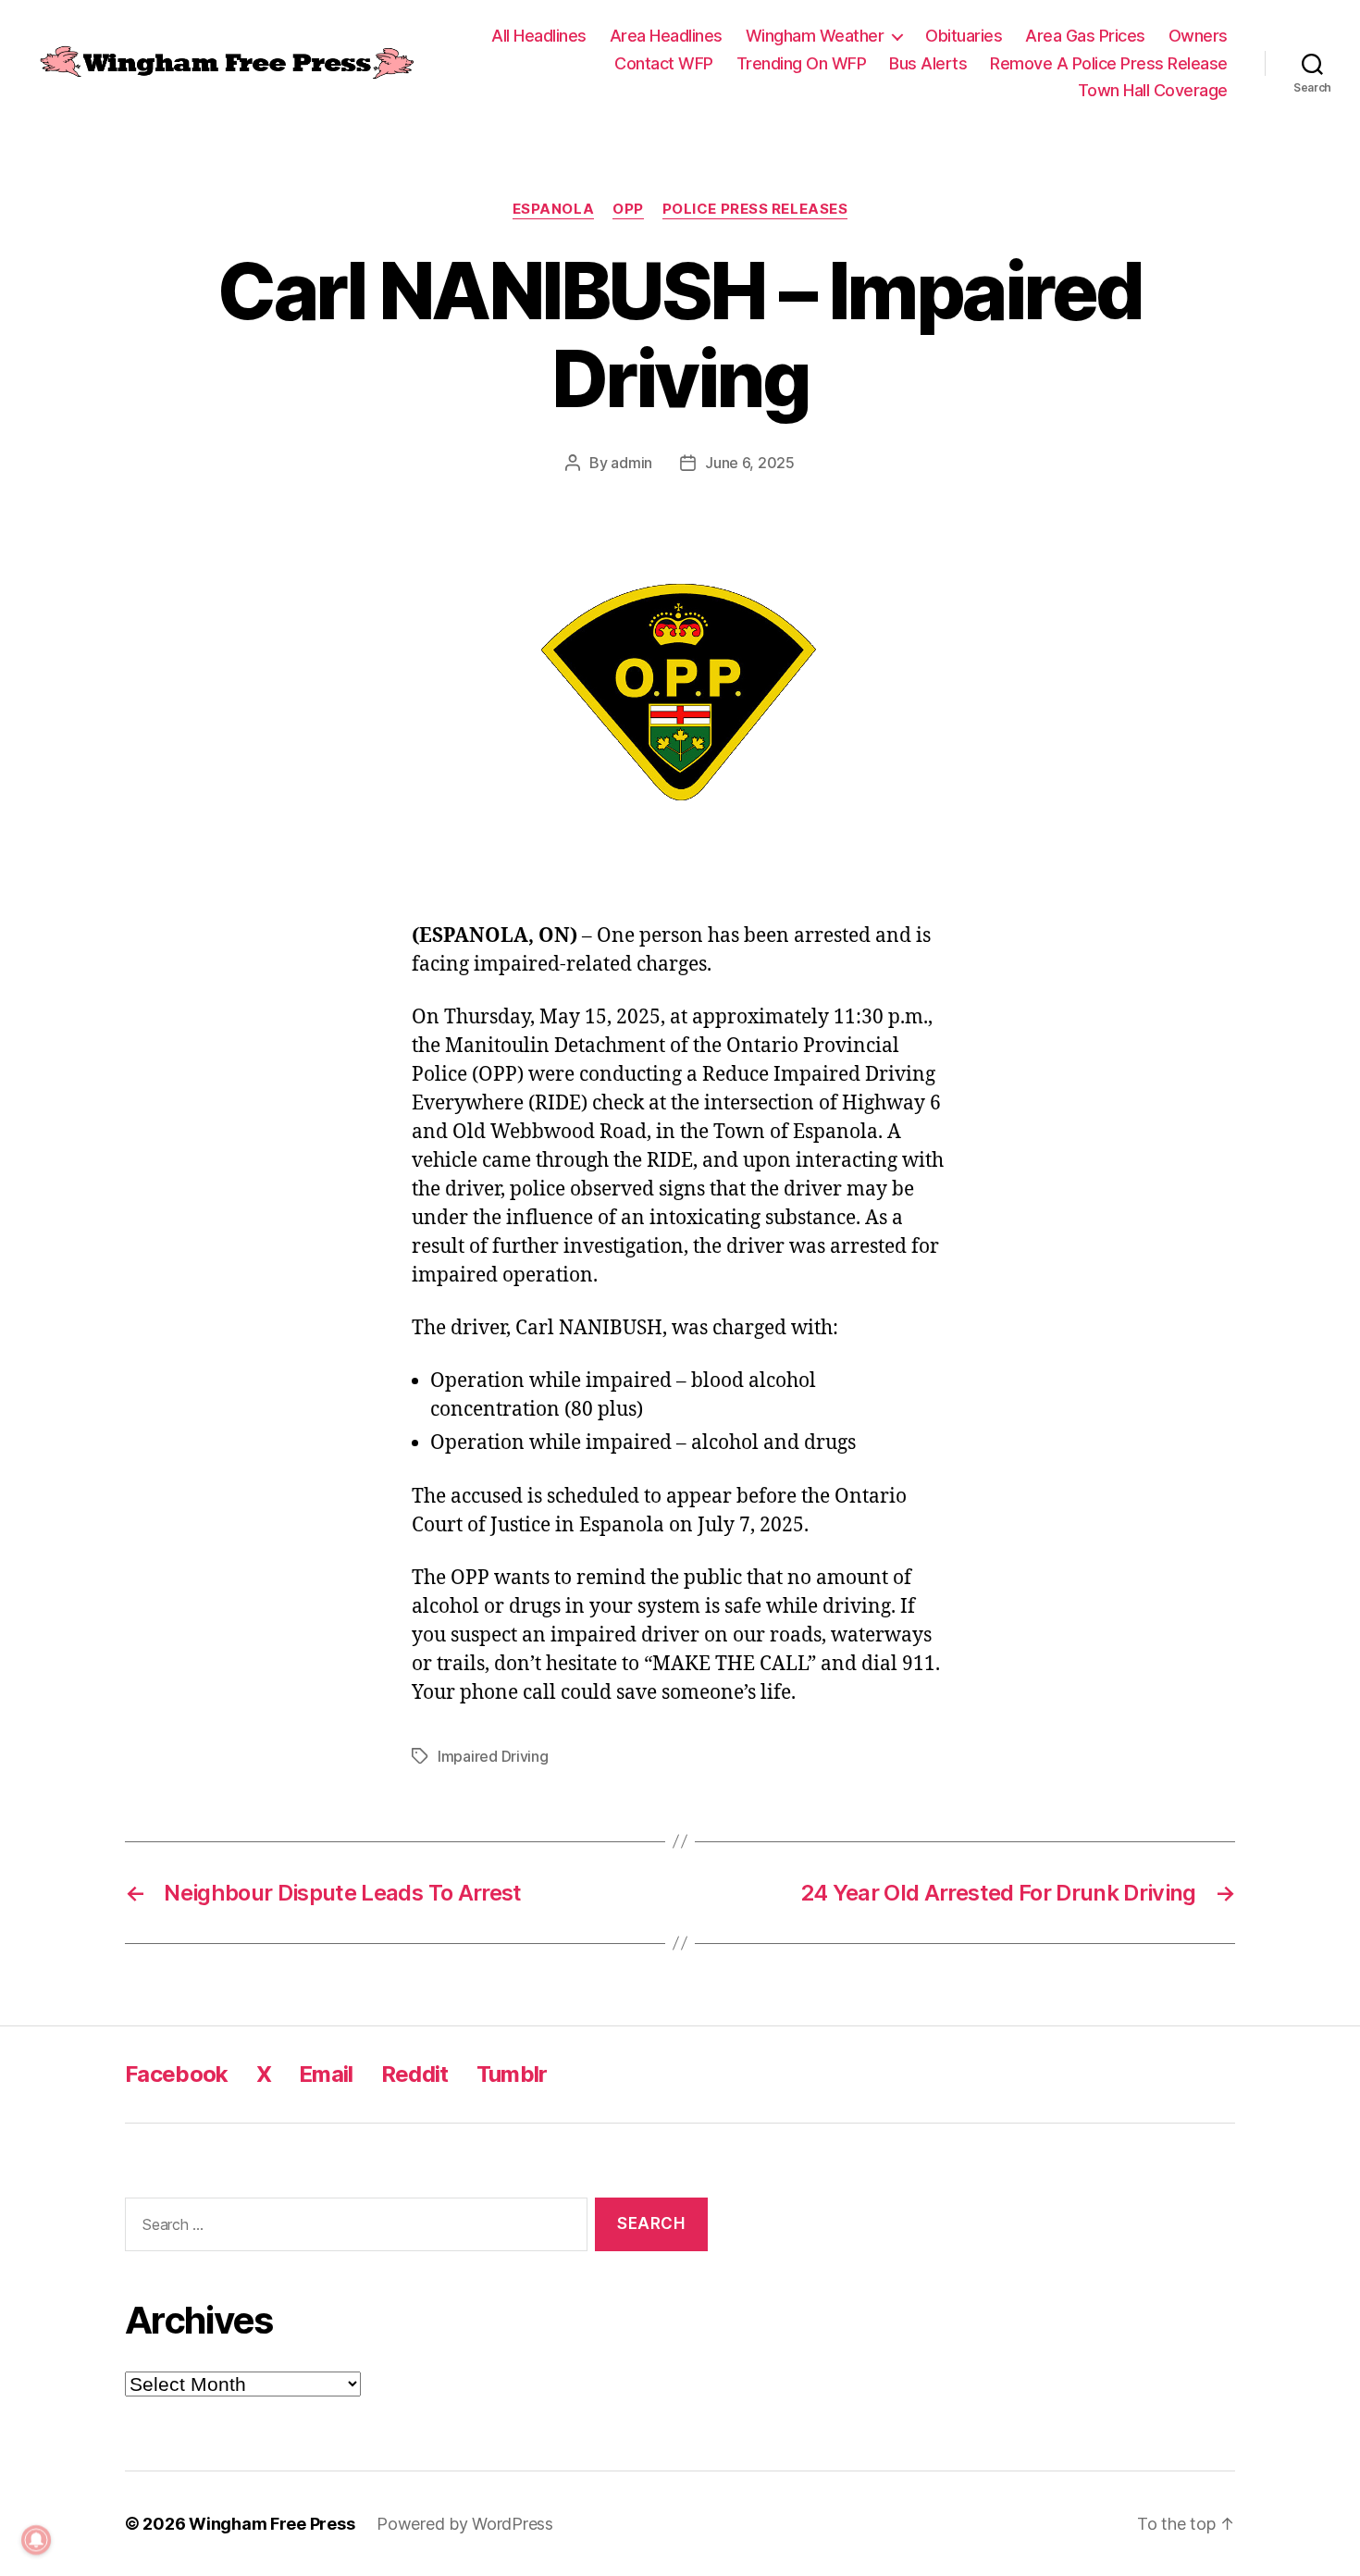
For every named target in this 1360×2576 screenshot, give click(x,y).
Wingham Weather (815, 36)
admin (631, 463)
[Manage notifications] (36, 2540)
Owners (1198, 36)
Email (326, 2074)
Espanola (553, 209)
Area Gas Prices (1085, 36)
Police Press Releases (755, 209)
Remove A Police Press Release (1109, 63)
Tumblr (512, 2074)
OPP (628, 209)
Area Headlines (666, 36)
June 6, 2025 (750, 463)
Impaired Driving (493, 1756)
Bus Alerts (928, 63)
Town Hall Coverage (1153, 90)
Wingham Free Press (272, 2524)
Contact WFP (664, 63)
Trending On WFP (802, 63)
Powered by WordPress (465, 2524)
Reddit (415, 2074)
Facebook (177, 2074)
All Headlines (539, 36)
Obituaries (964, 36)
